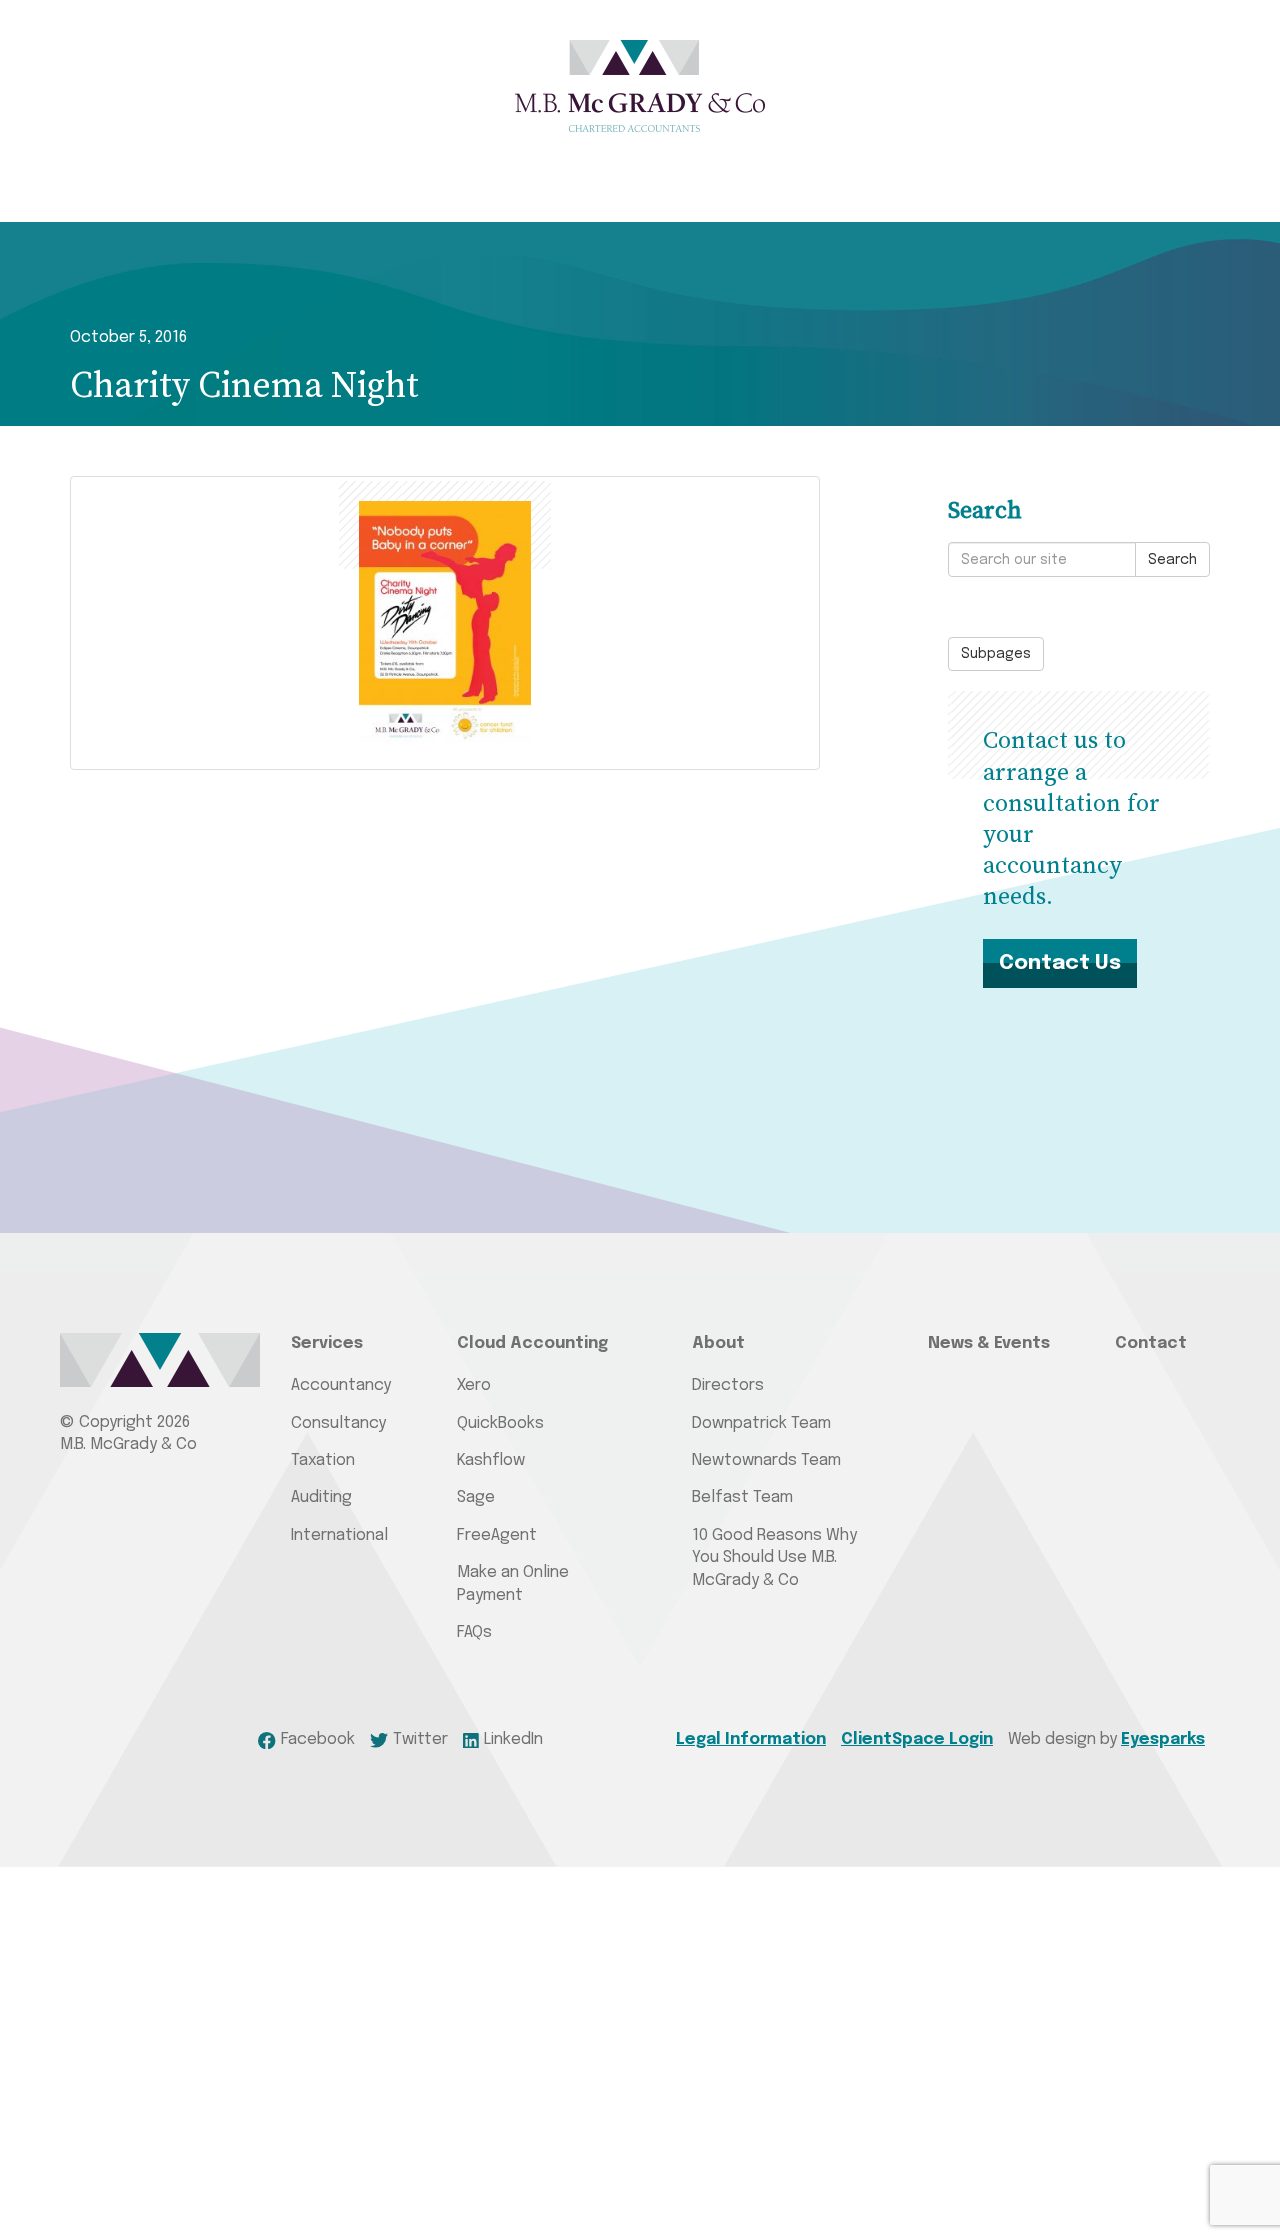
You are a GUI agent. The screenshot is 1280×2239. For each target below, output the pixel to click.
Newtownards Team (766, 1460)
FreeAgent (497, 1535)
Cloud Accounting (532, 1343)
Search (1172, 560)
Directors (728, 1385)
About (718, 1343)
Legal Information (751, 1739)
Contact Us (1060, 963)
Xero (474, 1385)
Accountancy (341, 1385)
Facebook (317, 1739)
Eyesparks (1163, 1739)
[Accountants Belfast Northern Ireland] (640, 86)
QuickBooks (500, 1423)
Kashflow (491, 1460)
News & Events (989, 1343)
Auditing (321, 1497)
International (339, 1535)
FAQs (474, 1632)
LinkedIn (513, 1739)
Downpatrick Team (761, 1423)
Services (327, 1343)
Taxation (323, 1460)
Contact (1151, 1343)
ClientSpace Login (917, 1739)
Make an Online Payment (513, 1583)
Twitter (420, 1739)
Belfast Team (742, 1497)
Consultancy (338, 1423)
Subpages (996, 654)
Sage (476, 1497)
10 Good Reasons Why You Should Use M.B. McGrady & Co (774, 1558)
